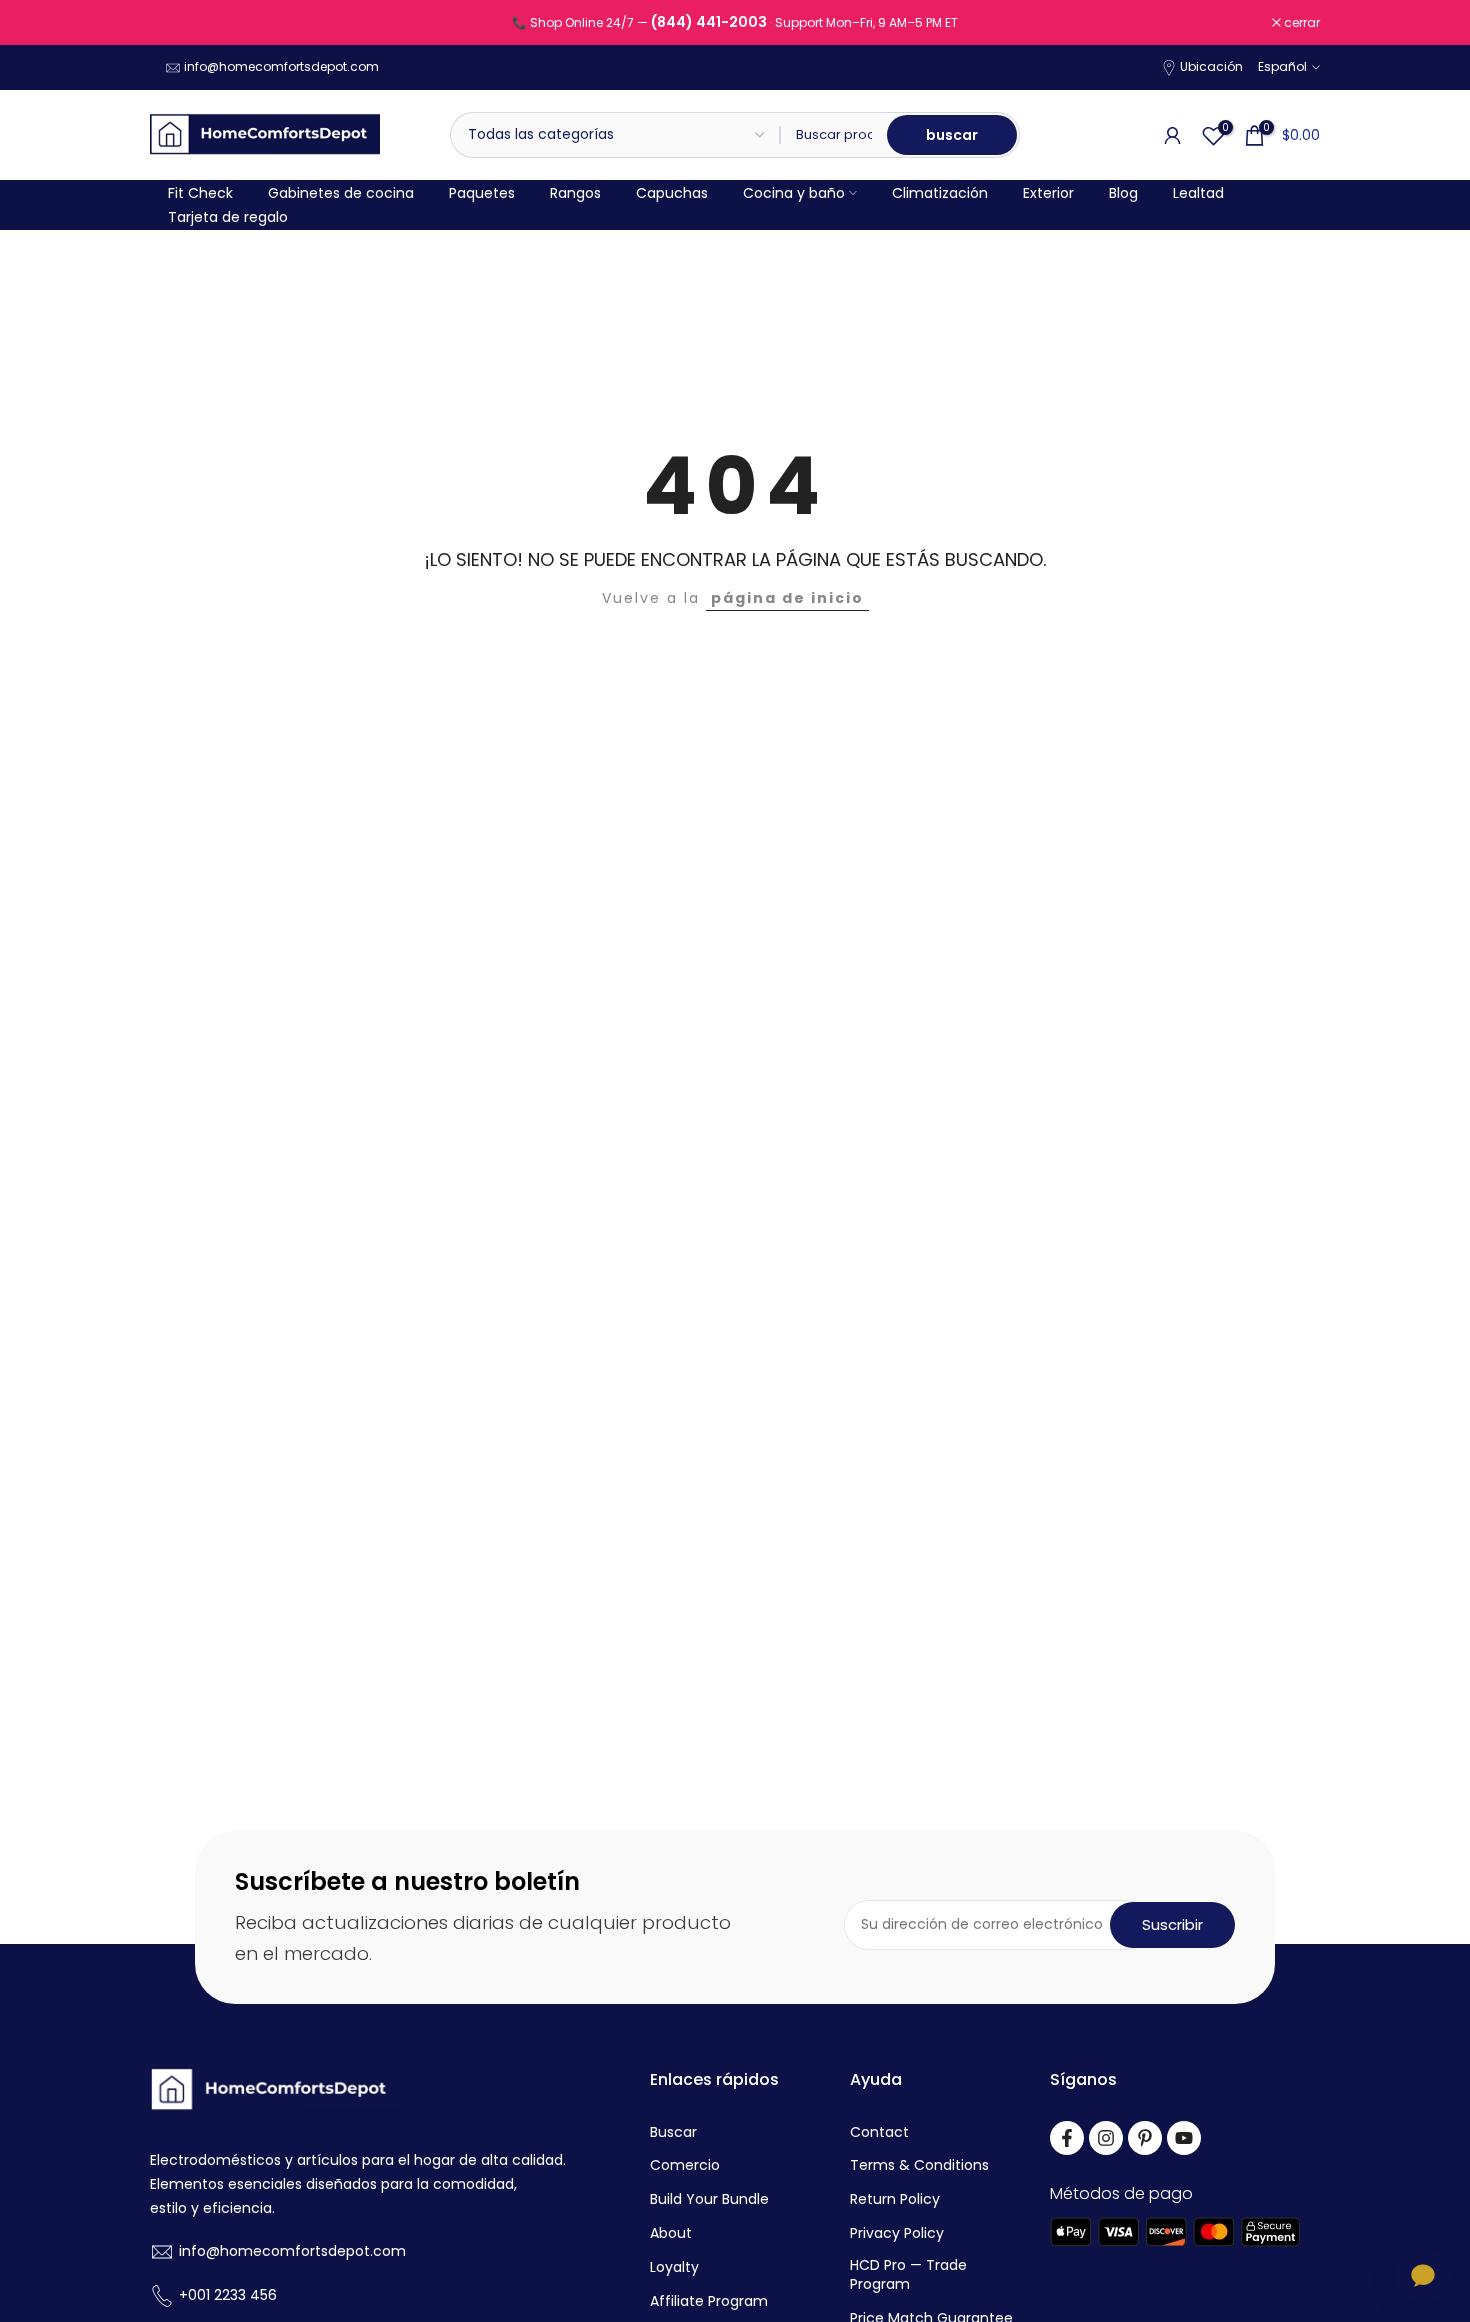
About (671, 2233)
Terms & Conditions (919, 2165)
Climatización (940, 193)
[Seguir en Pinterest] (1145, 2138)
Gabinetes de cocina (341, 193)
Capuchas (672, 193)
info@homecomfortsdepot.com (281, 66)
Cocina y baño (794, 193)
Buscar (673, 2132)
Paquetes (482, 193)
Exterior (1048, 193)
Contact (879, 2132)
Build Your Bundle (709, 2199)
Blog (1123, 193)
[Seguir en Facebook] (1067, 2138)
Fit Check (200, 193)
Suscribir (1172, 1924)
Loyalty (674, 2267)
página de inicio (787, 598)
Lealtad (1198, 193)
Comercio (685, 2165)
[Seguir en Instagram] (1106, 2138)
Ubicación (1211, 66)
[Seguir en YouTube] (1184, 2138)
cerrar (178, 23)
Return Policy (895, 2199)
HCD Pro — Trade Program (908, 2275)
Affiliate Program (709, 2301)
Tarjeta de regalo (228, 217)
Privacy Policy (897, 2233)
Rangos (575, 193)
